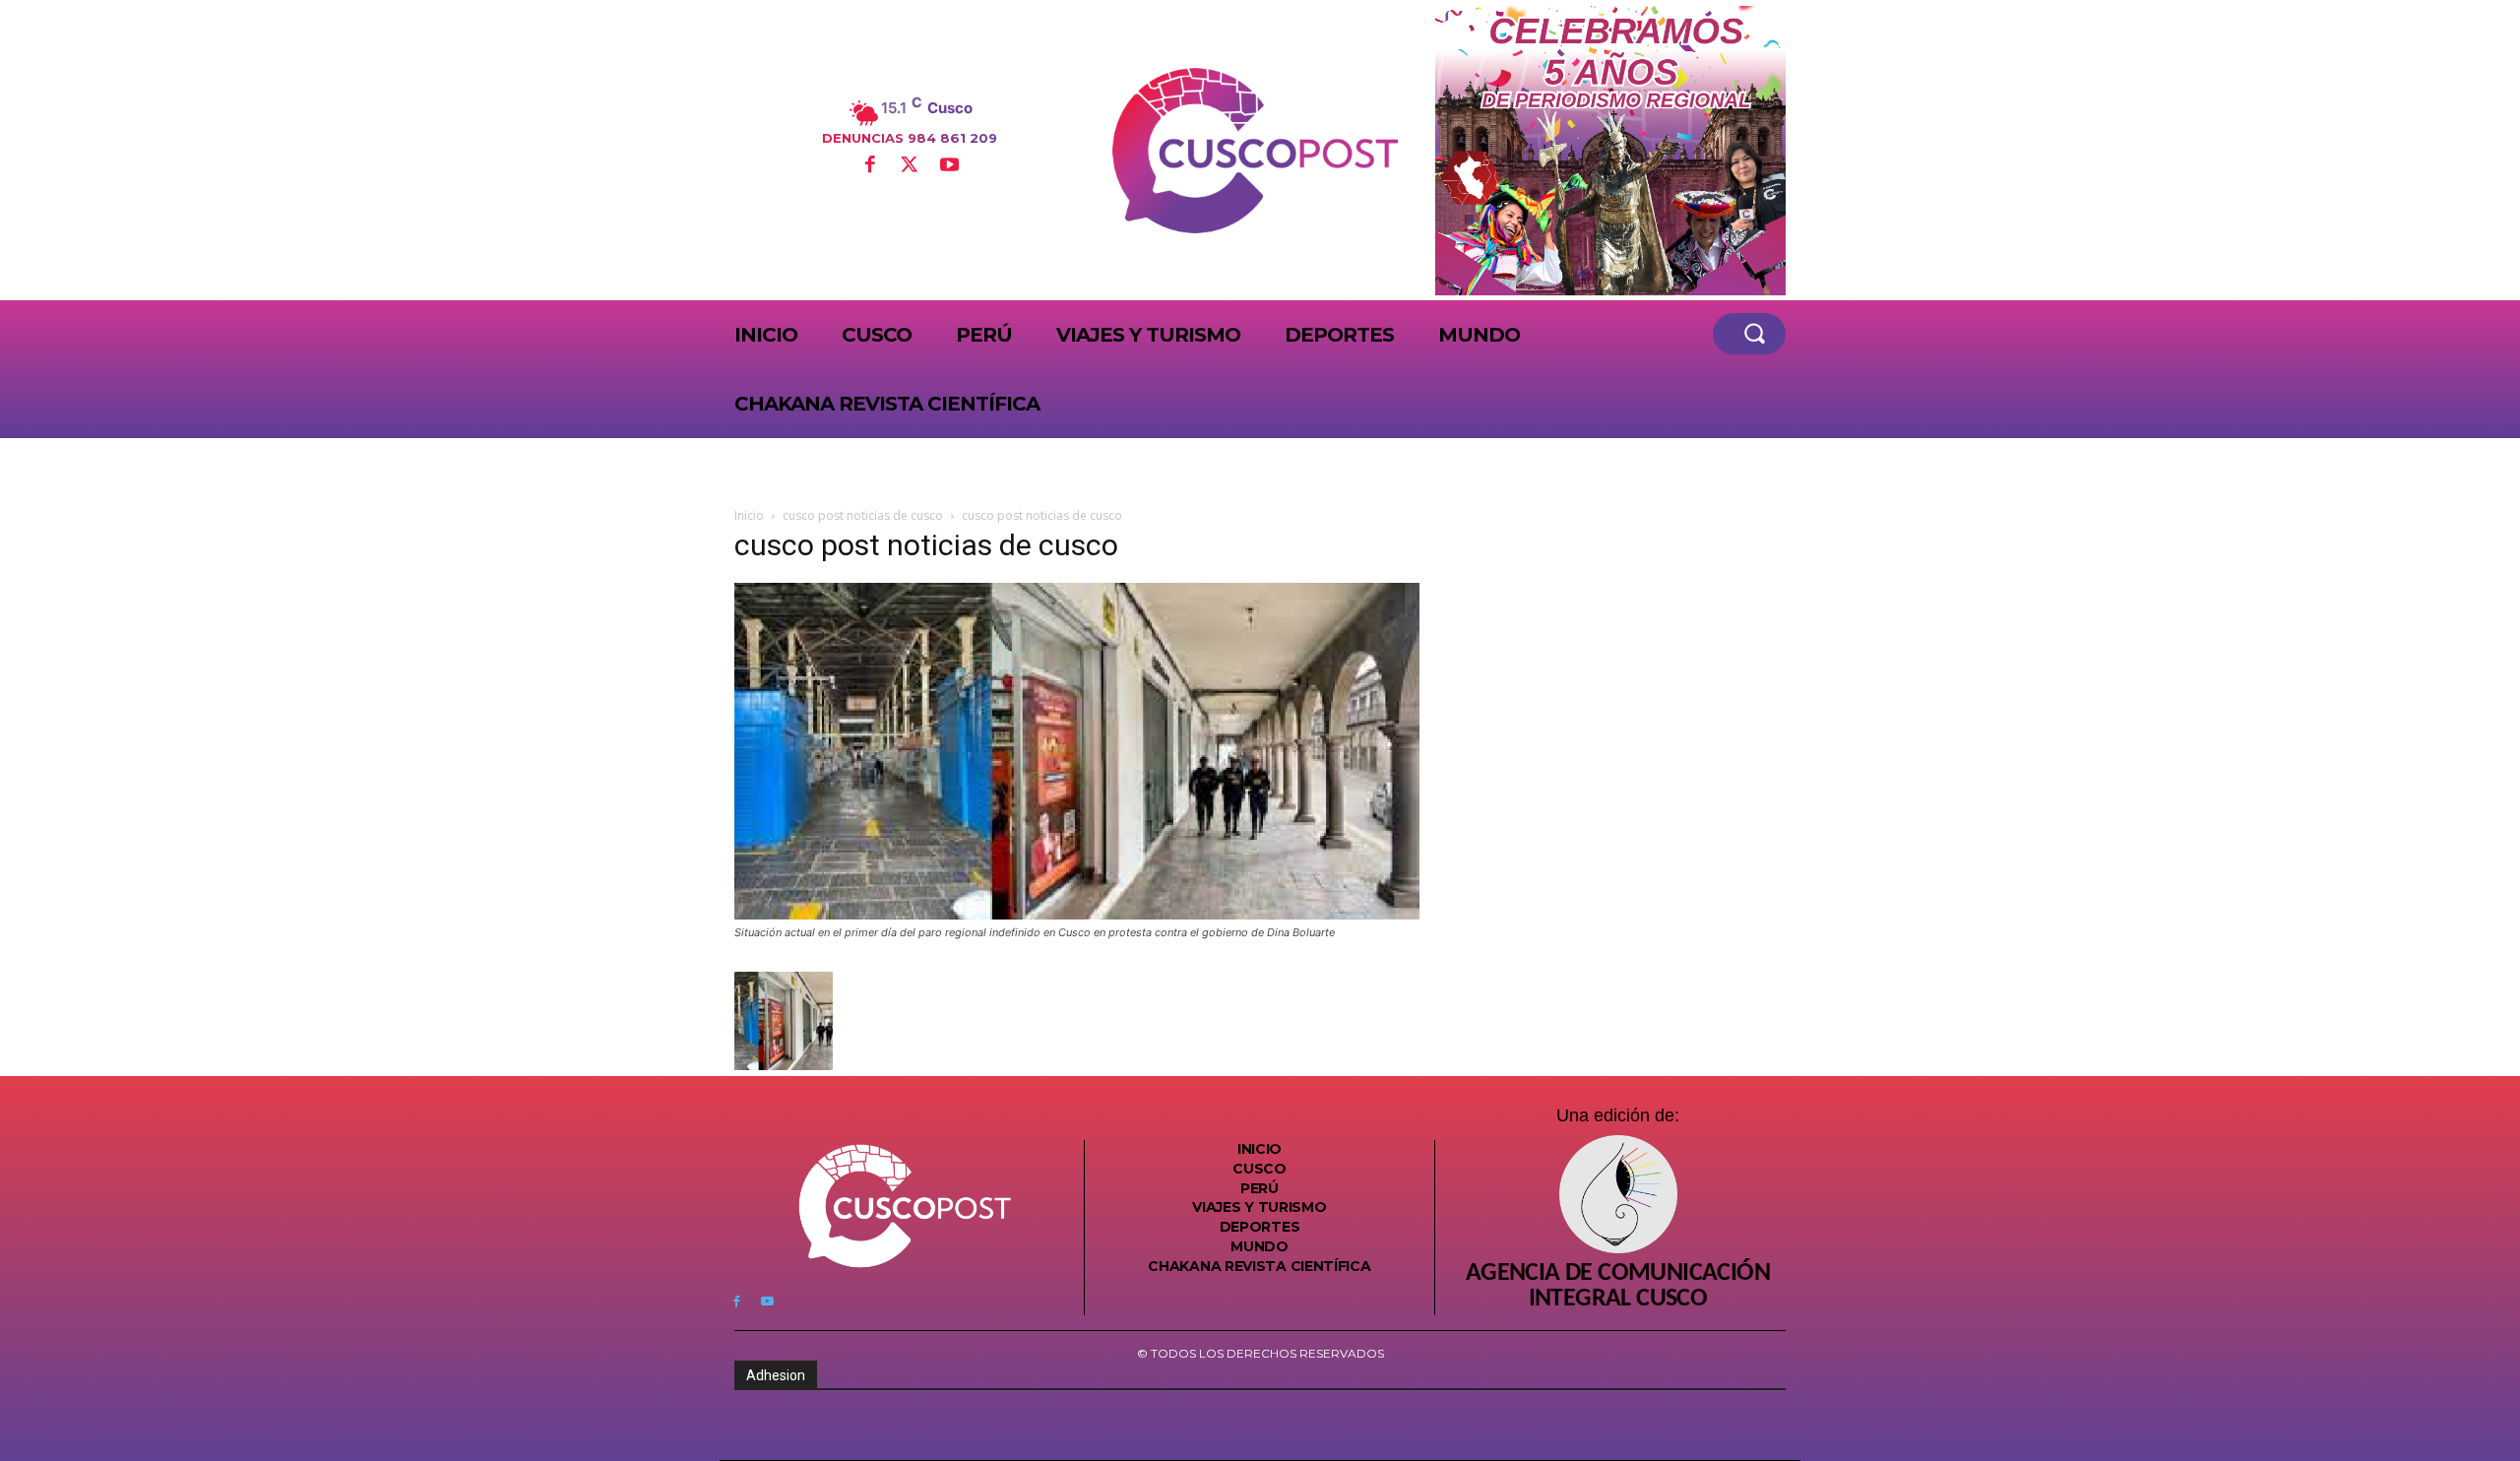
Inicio (749, 515)
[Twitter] (910, 166)
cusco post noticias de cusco (863, 515)
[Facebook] (869, 166)
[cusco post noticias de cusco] (1077, 914)
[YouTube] (949, 166)
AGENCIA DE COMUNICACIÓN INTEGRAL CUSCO (1618, 1287)
